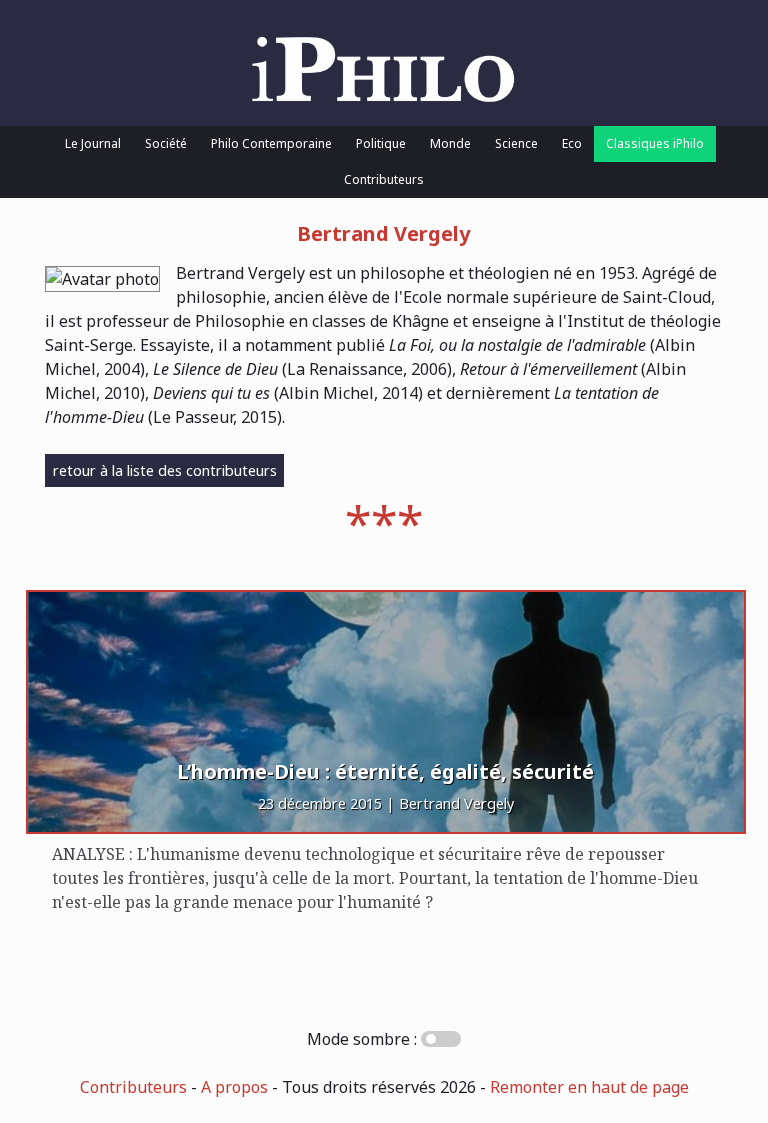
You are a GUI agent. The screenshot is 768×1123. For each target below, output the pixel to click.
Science (516, 143)
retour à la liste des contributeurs (165, 470)
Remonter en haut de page (589, 1087)
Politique (381, 143)
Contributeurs (384, 179)
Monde (450, 143)
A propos (234, 1087)
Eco (572, 143)
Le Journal (93, 143)
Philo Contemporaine (271, 143)
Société (166, 143)
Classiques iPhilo (655, 143)
